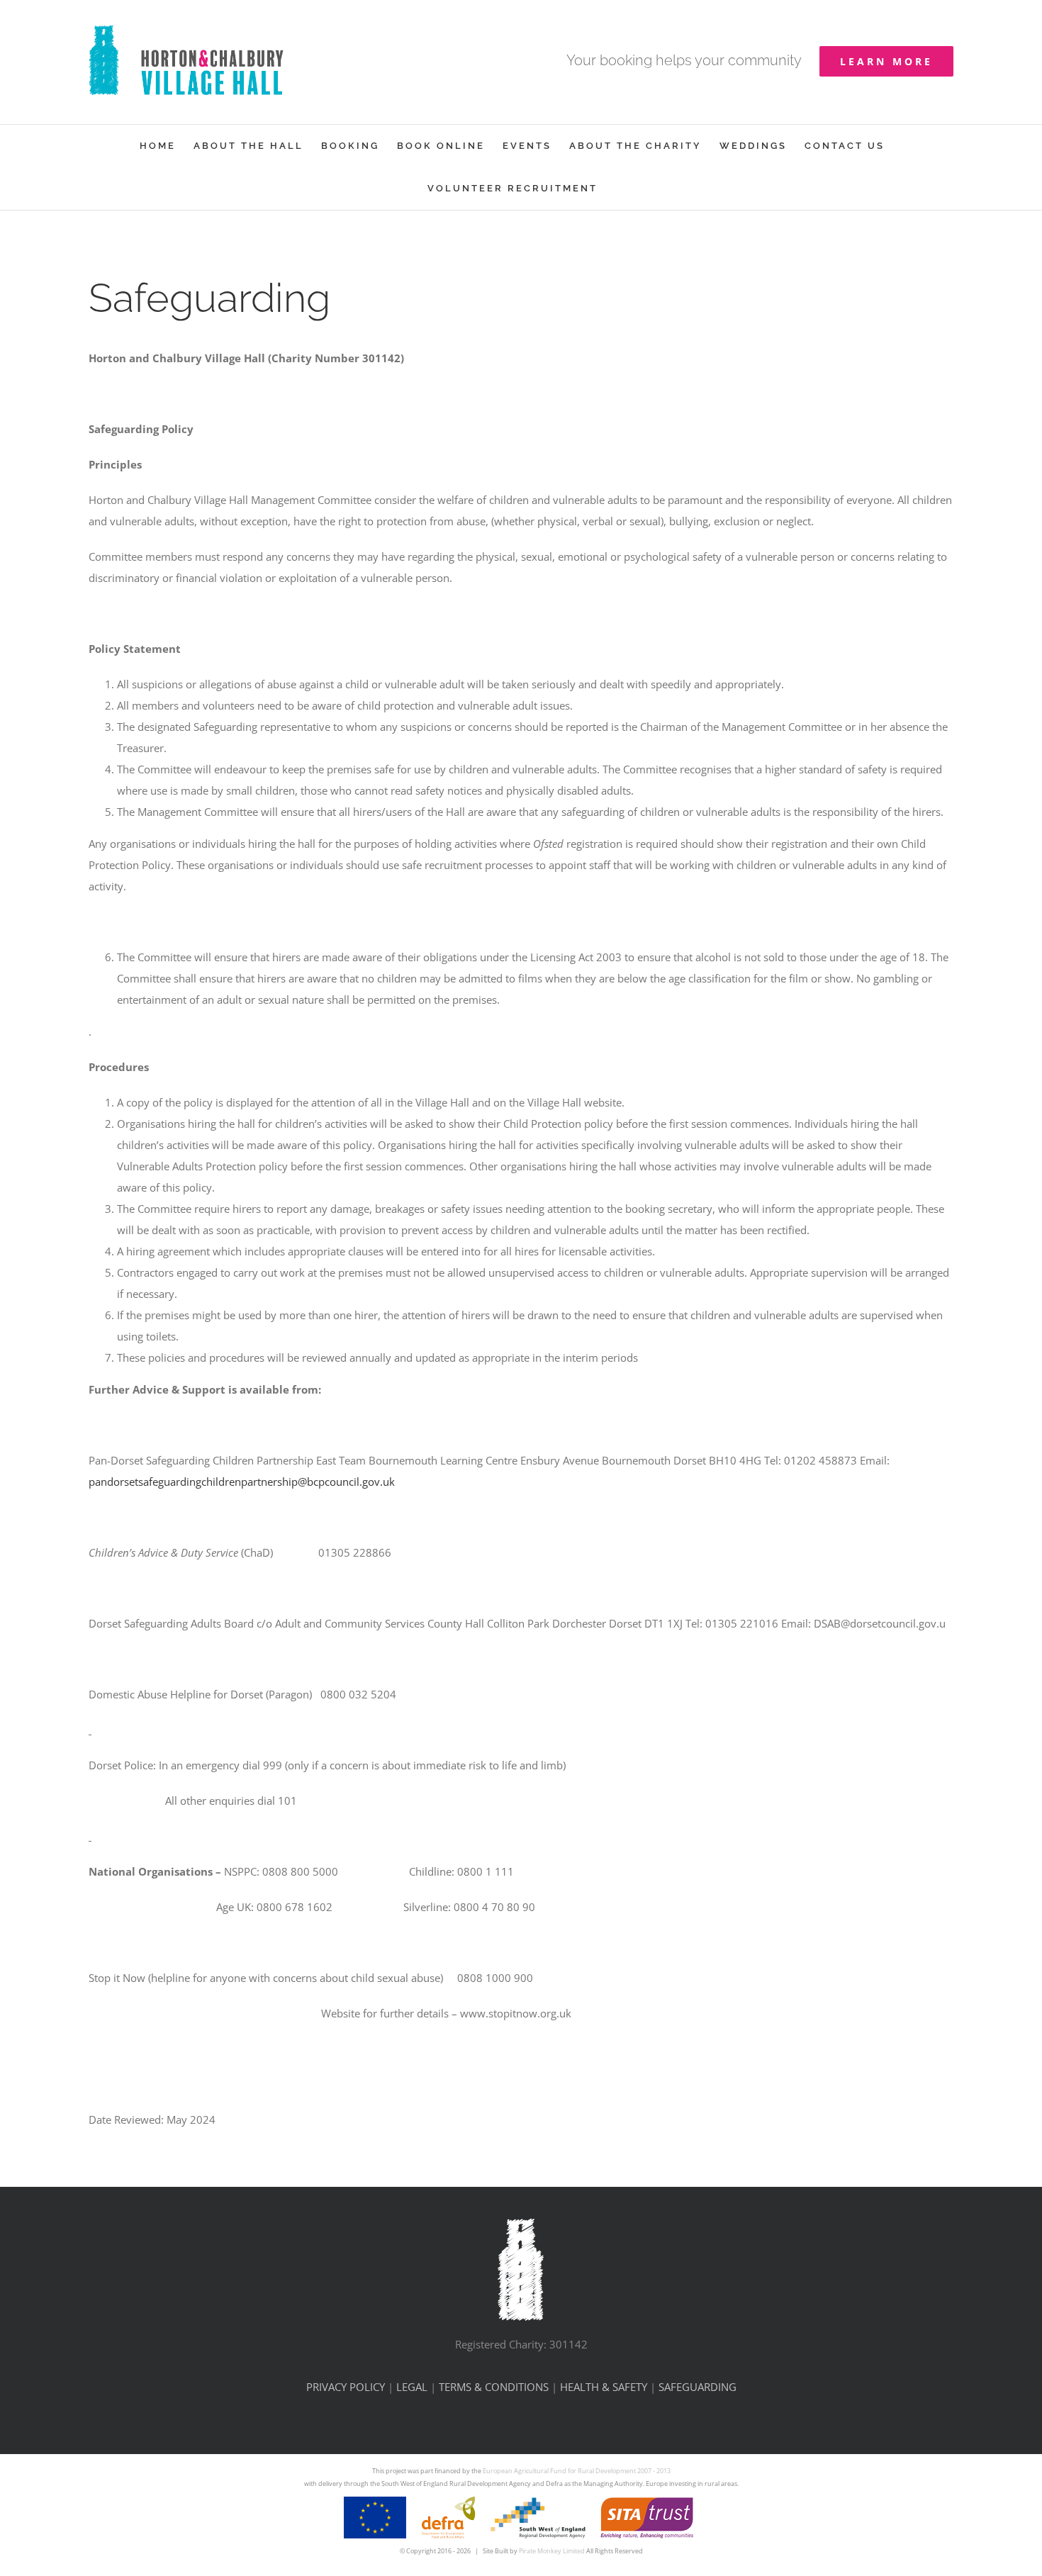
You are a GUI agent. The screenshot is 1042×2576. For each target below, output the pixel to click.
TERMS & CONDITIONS (494, 2387)
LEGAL (412, 2387)
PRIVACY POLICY (346, 2387)
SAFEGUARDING (698, 2387)
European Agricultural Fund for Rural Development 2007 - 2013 (577, 2471)
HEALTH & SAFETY (604, 2387)
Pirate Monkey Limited (552, 2551)
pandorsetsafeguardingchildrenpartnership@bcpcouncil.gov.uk (242, 1482)
